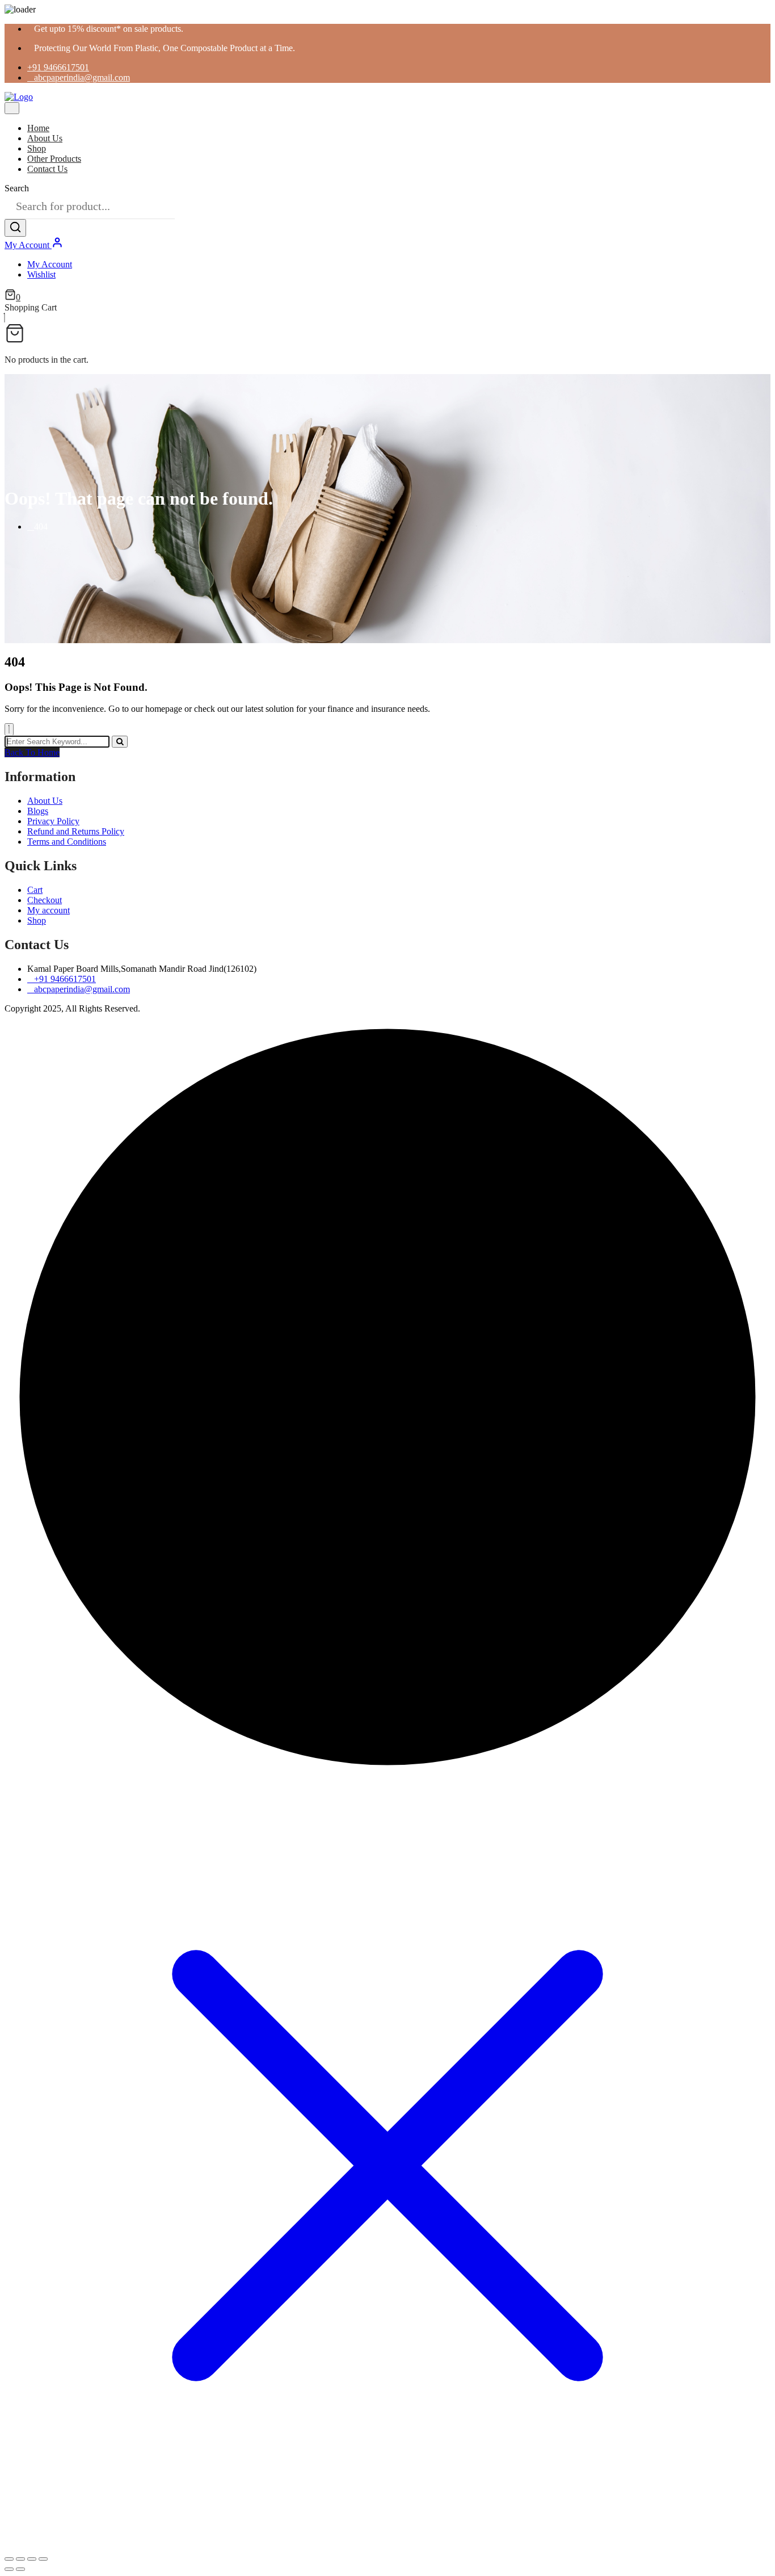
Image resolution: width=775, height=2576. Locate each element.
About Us (45, 138)
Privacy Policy (53, 821)
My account (49, 910)
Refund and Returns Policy (76, 831)
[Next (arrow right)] (20, 2569)
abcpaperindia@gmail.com (82, 77)
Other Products (54, 159)
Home (38, 128)
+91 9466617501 (58, 67)
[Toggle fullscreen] (20, 2559)
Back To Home (32, 752)
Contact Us (47, 169)
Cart (35, 890)
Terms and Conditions (67, 842)
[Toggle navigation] (12, 108)
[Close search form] (9, 729)
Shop (37, 148)
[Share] (32, 2559)
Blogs (38, 811)
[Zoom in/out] (9, 2559)
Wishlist (41, 274)
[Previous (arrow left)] (9, 2569)
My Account (28, 245)
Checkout (45, 900)
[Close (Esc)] (43, 2559)
